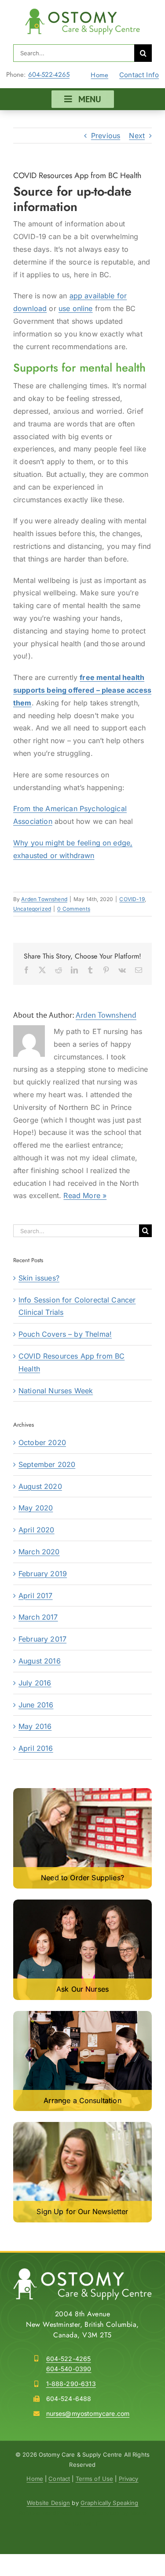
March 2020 (39, 1552)
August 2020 (40, 1486)
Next (137, 136)
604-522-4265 (49, 75)
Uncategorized (32, 909)
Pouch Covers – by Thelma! (65, 1334)
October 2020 (42, 1442)
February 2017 (42, 1639)
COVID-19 (132, 899)
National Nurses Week (56, 1391)
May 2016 (35, 1726)
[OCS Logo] (82, 12)
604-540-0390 (69, 2369)
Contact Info (139, 75)
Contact (59, 2479)
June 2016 (36, 1705)
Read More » (85, 1195)
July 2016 (35, 1683)
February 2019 (43, 1574)
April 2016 (36, 1748)
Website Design (49, 2503)
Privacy (129, 2479)
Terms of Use (95, 2479)
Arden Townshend (44, 899)
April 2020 (37, 1530)
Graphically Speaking (110, 2503)
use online (76, 308)
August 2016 (40, 1661)
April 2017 (36, 1596)
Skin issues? (39, 1278)
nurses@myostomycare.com (88, 2413)
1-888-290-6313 (71, 2384)
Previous (106, 136)
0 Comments (74, 909)
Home (99, 75)
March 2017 (38, 1617)
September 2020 (47, 1464)
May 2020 (36, 1508)
